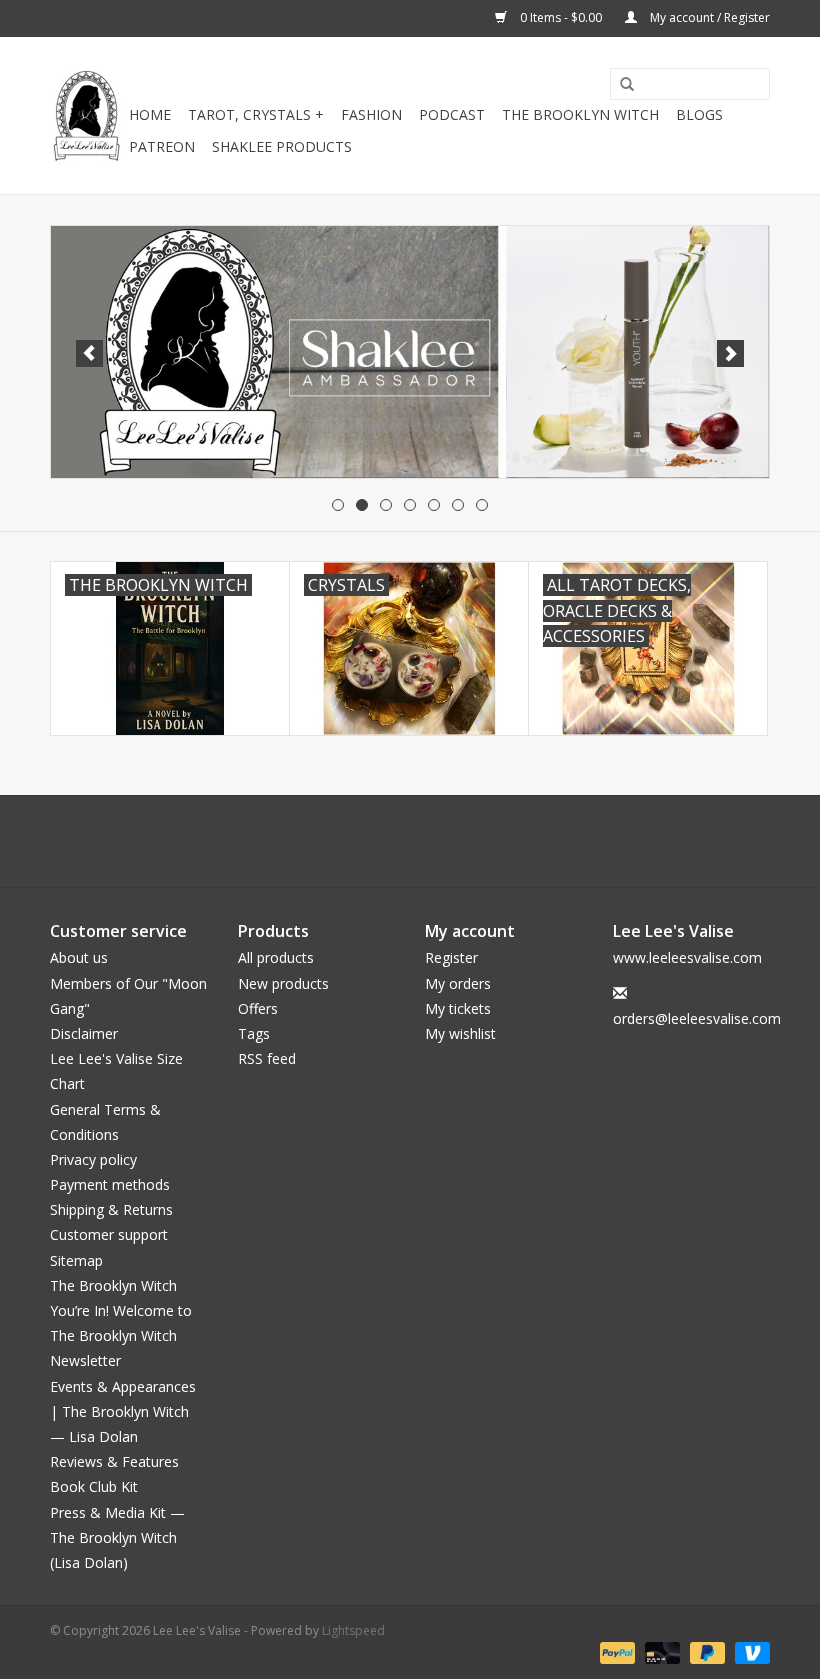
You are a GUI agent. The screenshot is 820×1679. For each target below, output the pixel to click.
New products (283, 983)
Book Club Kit (94, 1486)
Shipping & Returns (111, 1209)
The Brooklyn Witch (113, 1285)
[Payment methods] (615, 1651)
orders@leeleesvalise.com (697, 1018)
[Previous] (89, 353)
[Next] (730, 353)
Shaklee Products (282, 146)
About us (79, 957)
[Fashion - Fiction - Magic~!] (86, 115)
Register (451, 957)
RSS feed (267, 1058)
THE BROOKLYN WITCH (580, 114)
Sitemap (76, 1260)
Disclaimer (84, 1033)
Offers (258, 1008)
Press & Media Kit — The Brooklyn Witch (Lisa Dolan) (117, 1537)
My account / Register (708, 17)
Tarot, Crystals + (256, 114)
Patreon (162, 146)
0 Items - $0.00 (561, 17)
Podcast (452, 114)
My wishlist (460, 1033)
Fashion (371, 114)
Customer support (109, 1234)
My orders (458, 983)
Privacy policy (93, 1159)
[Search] (620, 85)
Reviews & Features (114, 1461)
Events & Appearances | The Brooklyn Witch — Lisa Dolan (123, 1411)
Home (150, 114)
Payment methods (110, 1184)
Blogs (699, 114)
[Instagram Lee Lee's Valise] (500, 841)
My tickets (458, 1008)
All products (276, 957)
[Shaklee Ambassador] (410, 352)
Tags (254, 1033)
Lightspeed (353, 1630)
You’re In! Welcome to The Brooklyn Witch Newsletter (121, 1335)
